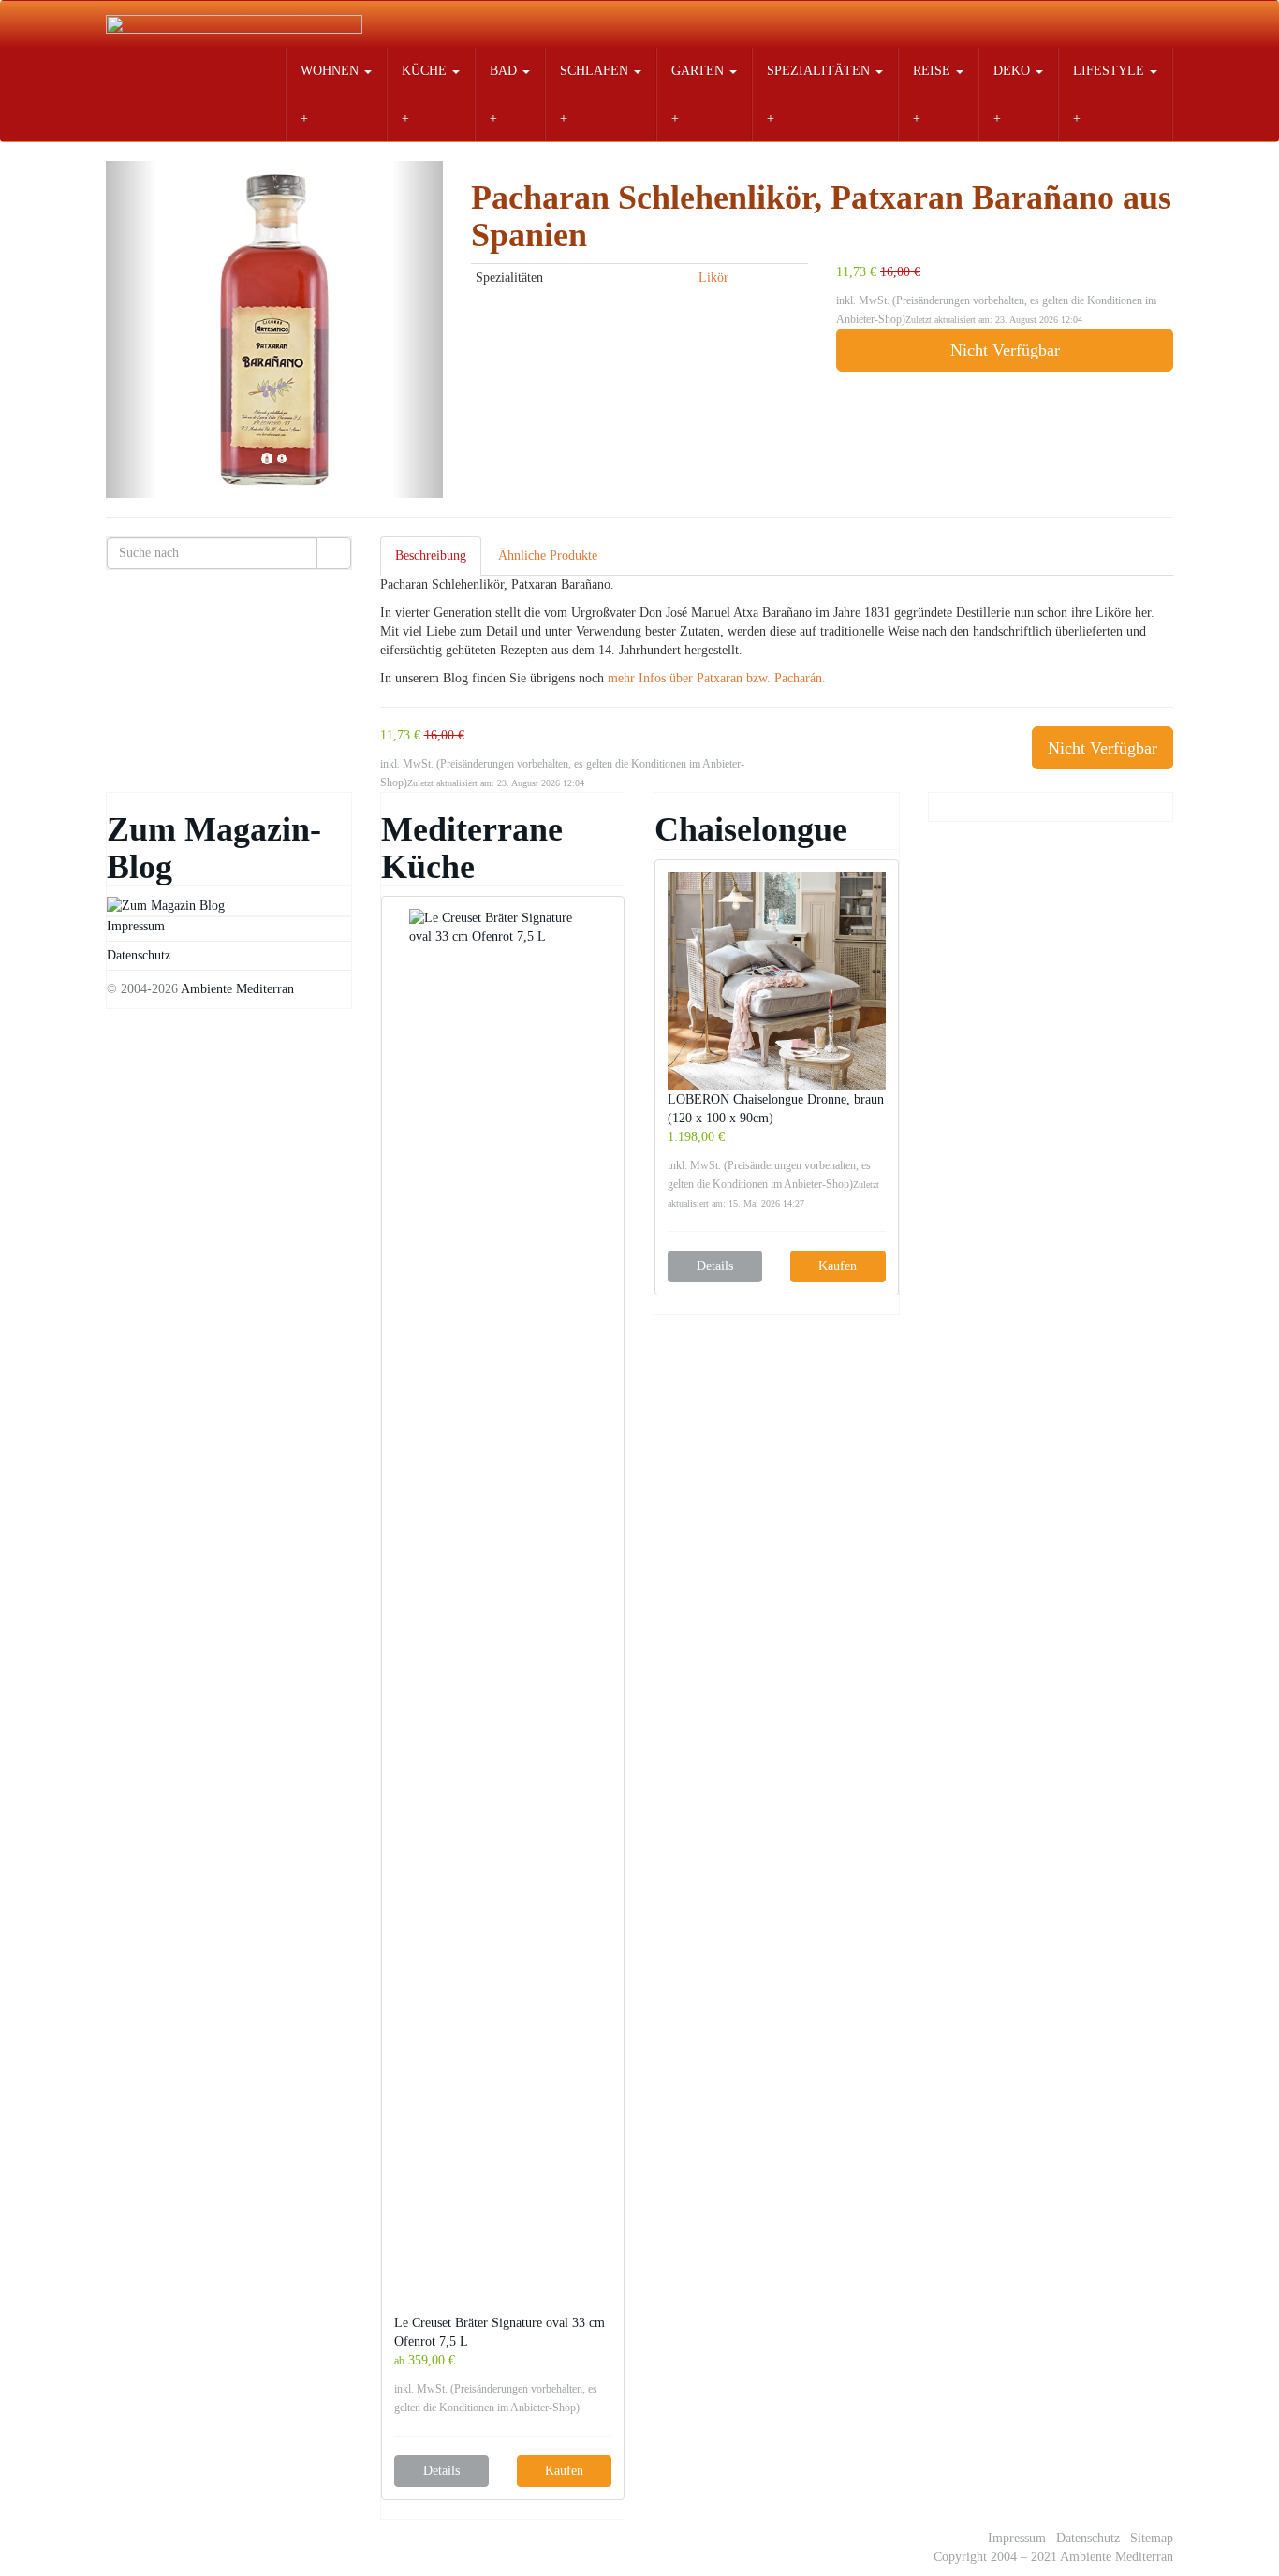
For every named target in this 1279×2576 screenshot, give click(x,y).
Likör (713, 278)
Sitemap (1152, 2538)
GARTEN (699, 71)
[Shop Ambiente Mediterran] (234, 24)
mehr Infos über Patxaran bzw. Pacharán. (717, 678)
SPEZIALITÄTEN (820, 71)
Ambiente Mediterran (237, 989)
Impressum (136, 926)
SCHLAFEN (596, 71)
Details (441, 2471)
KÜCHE (426, 71)
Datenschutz (139, 955)
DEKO (1014, 71)
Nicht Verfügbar (1005, 350)
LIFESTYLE (1110, 71)
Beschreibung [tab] (431, 556)
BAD (505, 71)
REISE (934, 71)
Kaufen (564, 2471)
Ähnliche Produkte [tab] (548, 556)
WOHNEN (331, 71)
